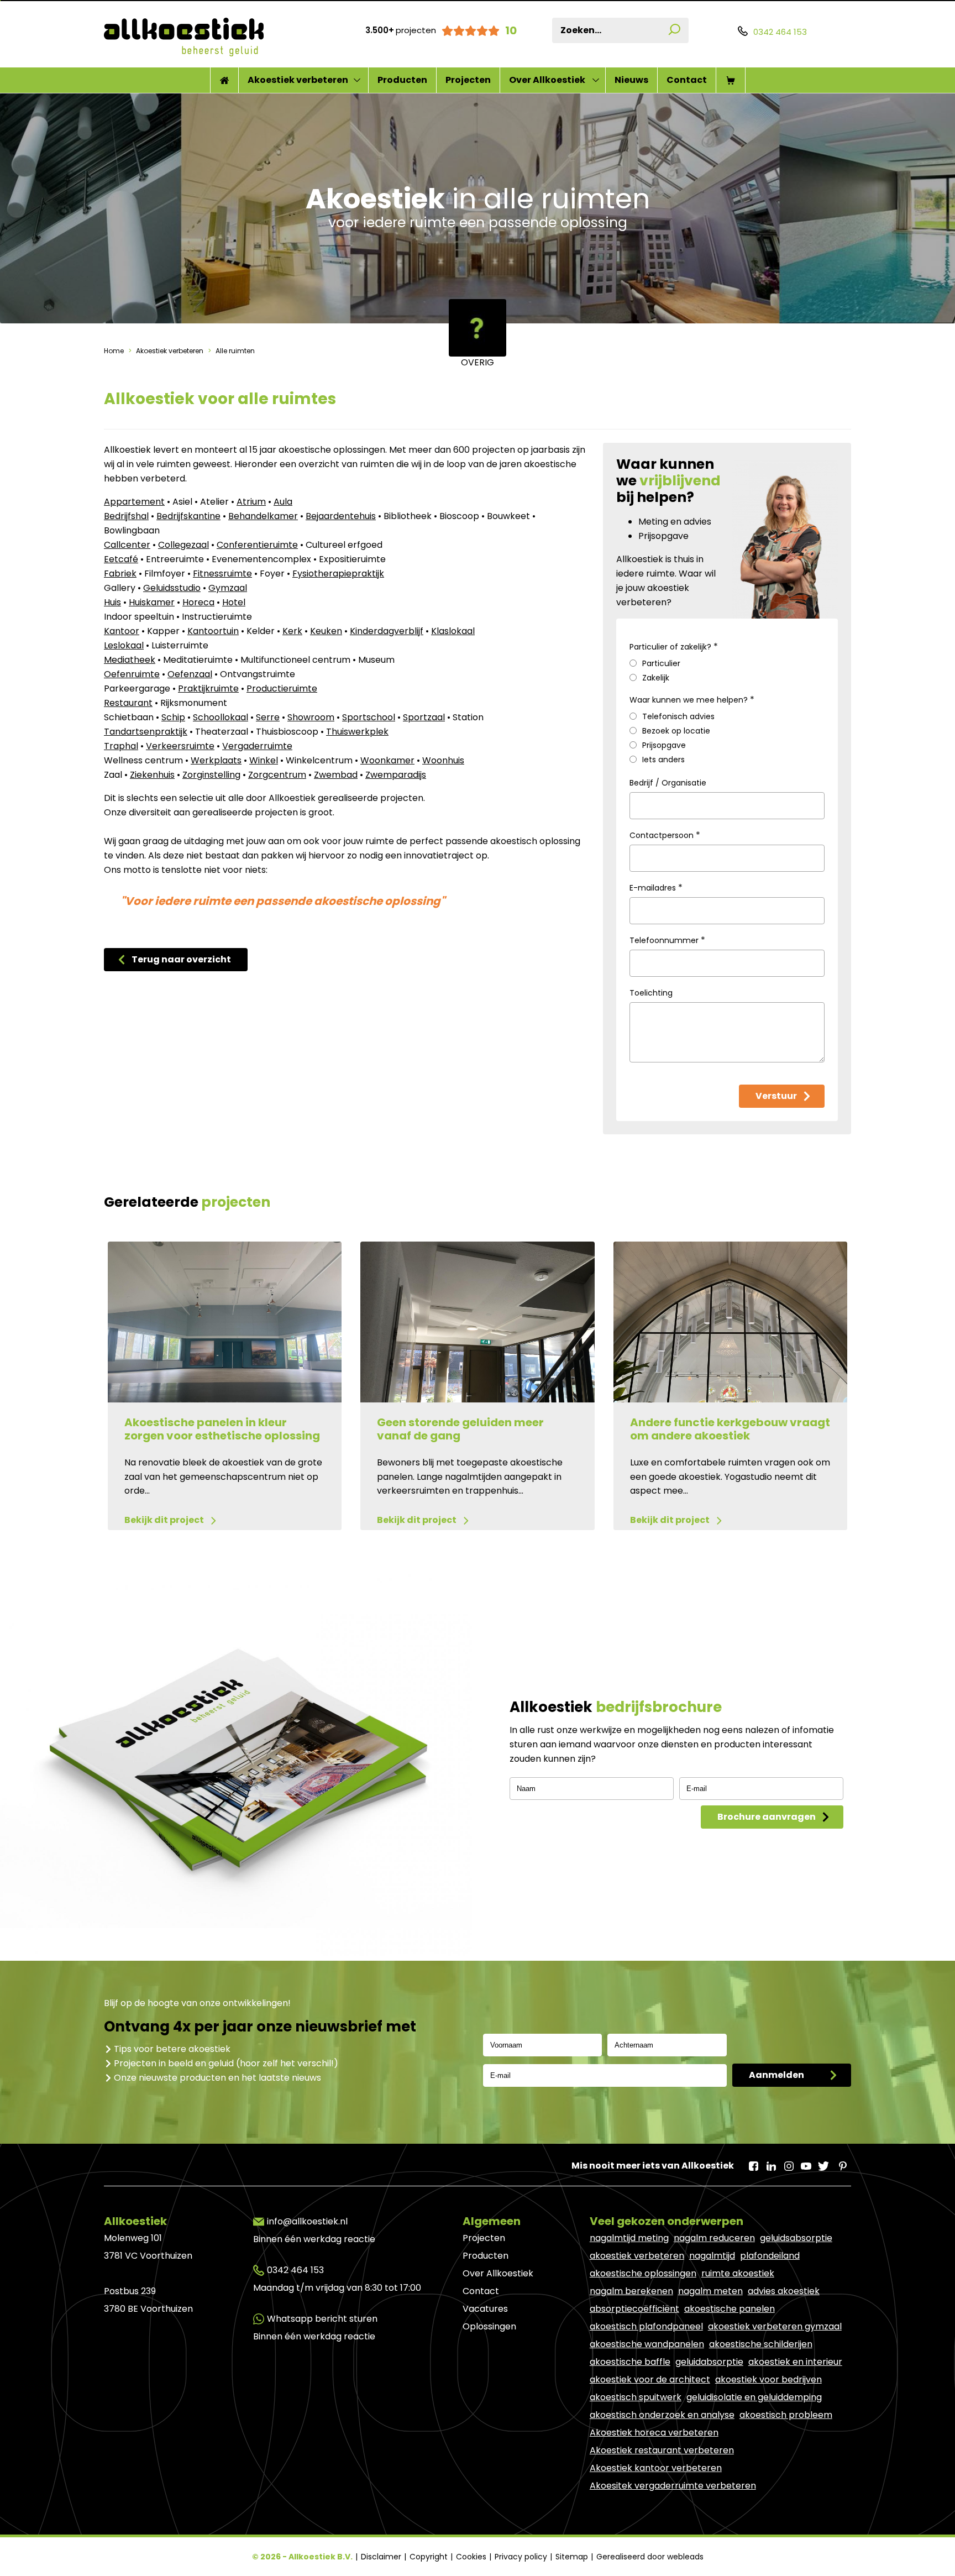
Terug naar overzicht (181, 959)
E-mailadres (656, 888)
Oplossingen (489, 2326)
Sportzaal (424, 717)
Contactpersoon (665, 835)
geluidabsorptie (709, 2362)
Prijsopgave (664, 745)
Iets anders (663, 760)
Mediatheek (130, 660)
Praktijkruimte (208, 688)
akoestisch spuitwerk (636, 2397)
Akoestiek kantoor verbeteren (656, 2468)
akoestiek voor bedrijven (768, 2379)
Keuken (326, 631)
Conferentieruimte (257, 545)
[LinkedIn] (770, 2163)
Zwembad (336, 775)
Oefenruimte (132, 674)
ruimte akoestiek (738, 2273)
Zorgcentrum (277, 775)
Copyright (430, 2557)
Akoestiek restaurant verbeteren (662, 2450)
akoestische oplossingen (643, 2273)
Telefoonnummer (667, 940)
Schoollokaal (221, 717)
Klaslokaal (453, 631)
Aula (283, 502)
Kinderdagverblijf (387, 631)
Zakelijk (656, 678)
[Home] (224, 80)
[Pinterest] (841, 2163)
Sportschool (369, 717)
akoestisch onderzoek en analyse (662, 2415)
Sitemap (573, 2557)
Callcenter (127, 545)
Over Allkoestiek (547, 80)
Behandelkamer (263, 516)
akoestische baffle (630, 2362)
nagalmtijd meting (629, 2238)
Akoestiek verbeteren (298, 80)
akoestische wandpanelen (647, 2344)
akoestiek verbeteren (637, 2256)
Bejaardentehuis (341, 516)
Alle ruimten (234, 351)
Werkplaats (216, 760)
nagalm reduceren (714, 2238)
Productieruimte (282, 688)
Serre (268, 717)
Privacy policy (522, 2557)
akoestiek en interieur (795, 2362)
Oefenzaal (190, 674)
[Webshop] (731, 80)
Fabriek (120, 574)
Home (115, 351)
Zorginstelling (211, 775)
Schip (173, 717)
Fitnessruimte (222, 574)
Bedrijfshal (126, 516)
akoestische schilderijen (761, 2344)
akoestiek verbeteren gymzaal (775, 2326)
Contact (687, 80)
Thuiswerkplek (357, 732)
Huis (112, 602)
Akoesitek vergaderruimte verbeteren (673, 2486)
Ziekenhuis (152, 775)
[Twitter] (823, 2163)
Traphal (121, 746)
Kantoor (122, 631)
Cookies (472, 2557)
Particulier (661, 663)
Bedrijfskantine (188, 516)
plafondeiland (770, 2256)
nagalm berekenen (631, 2291)
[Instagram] (788, 2163)
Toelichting (651, 993)
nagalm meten (710, 2291)
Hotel (234, 602)
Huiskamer (152, 602)
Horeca (198, 602)
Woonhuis (443, 760)
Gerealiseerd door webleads (650, 2557)
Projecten (468, 80)
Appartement (134, 502)
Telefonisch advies (678, 716)
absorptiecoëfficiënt (634, 2309)
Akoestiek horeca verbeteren (654, 2433)
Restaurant (128, 703)
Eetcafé (121, 559)
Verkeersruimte (180, 746)
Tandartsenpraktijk (146, 732)
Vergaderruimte (257, 746)
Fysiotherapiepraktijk (338, 574)
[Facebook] (753, 2163)
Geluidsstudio (172, 588)
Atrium (251, 502)
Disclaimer (382, 2557)
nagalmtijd (712, 2256)
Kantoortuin (213, 631)
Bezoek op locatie (676, 731)
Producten (402, 80)
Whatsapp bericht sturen (322, 2319)
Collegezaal (183, 545)
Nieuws (631, 80)
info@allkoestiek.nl (307, 2221)
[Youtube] (806, 2163)
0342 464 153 (295, 2270)
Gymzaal (228, 588)
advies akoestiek (784, 2291)
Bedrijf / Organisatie (668, 783)
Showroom (311, 717)
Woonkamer (387, 760)
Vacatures (485, 2309)
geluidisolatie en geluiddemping (754, 2397)
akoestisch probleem (786, 2415)
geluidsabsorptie (796, 2238)
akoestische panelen (730, 2309)
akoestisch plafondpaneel (646, 2326)
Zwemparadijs (396, 775)
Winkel (264, 760)
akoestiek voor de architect (650, 2379)
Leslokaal (124, 645)
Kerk (292, 631)
